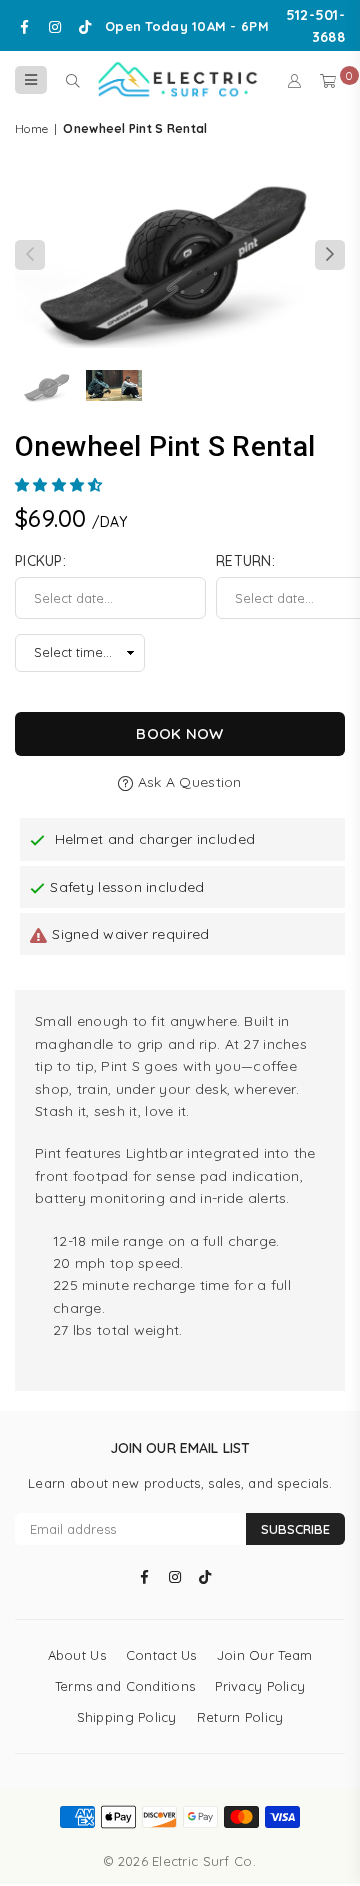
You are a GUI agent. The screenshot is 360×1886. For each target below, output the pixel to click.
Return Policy (240, 1717)
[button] (61, 485)
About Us (77, 1655)
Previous (30, 255)
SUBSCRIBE (295, 1529)
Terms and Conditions (125, 1686)
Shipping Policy (127, 1717)
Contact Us (161, 1655)
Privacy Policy (260, 1686)
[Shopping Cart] (328, 80)
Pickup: (40, 561)
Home (31, 128)
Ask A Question (187, 782)
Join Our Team (265, 1655)
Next (330, 255)
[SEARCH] (72, 80)
